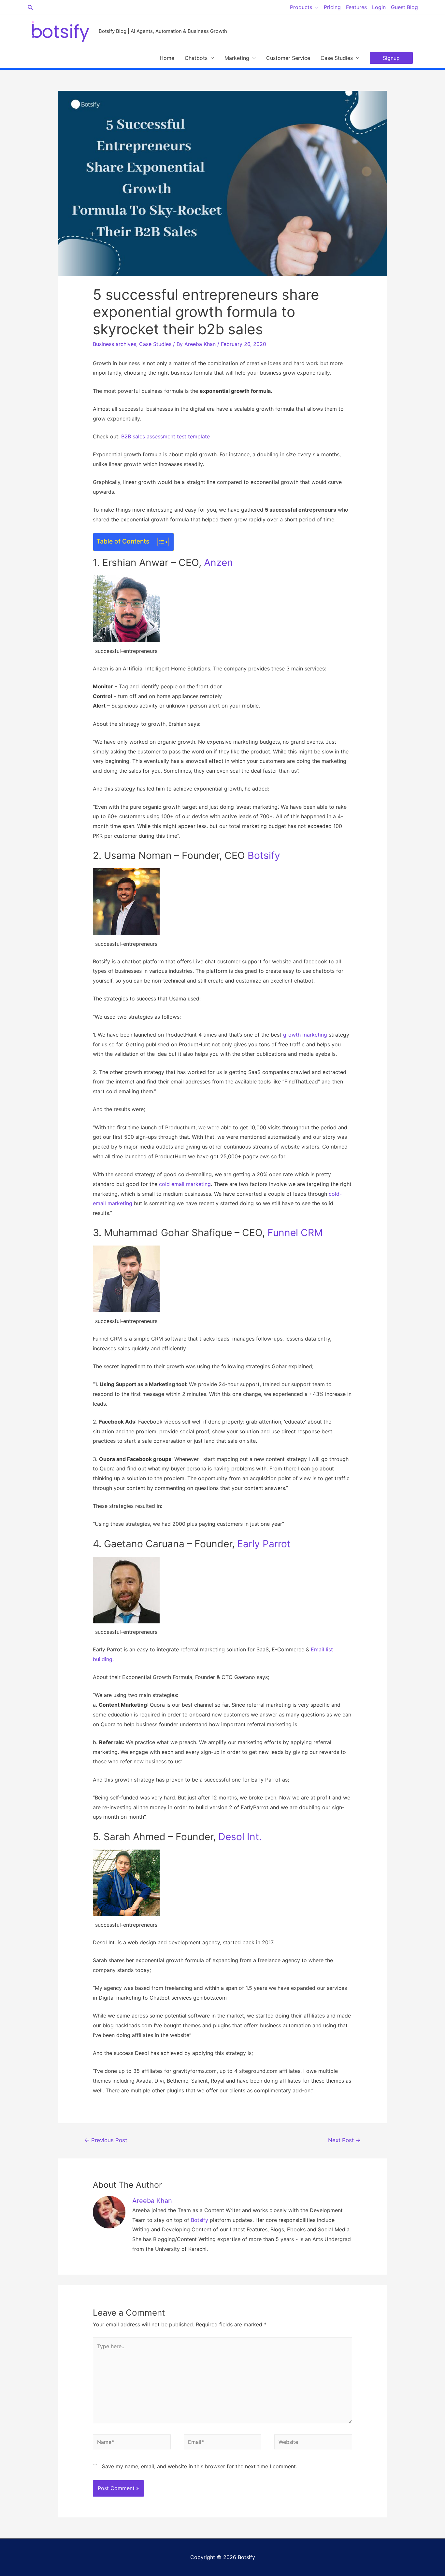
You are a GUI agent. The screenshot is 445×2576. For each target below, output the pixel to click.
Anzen (218, 562)
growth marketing (305, 1035)
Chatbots (196, 58)
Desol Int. (240, 1837)
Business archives (115, 344)
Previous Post (106, 2140)
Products (301, 7)
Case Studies (337, 58)
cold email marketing (185, 1184)
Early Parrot (264, 1544)
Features (356, 7)
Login (379, 7)
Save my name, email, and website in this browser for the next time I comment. (200, 2466)
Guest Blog (404, 7)
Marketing (237, 58)
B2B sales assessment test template (165, 436)
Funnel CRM (295, 1233)
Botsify (264, 855)
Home (167, 58)
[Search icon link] (30, 7)
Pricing (332, 7)
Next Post (344, 2140)
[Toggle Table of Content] (160, 542)
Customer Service (288, 58)
